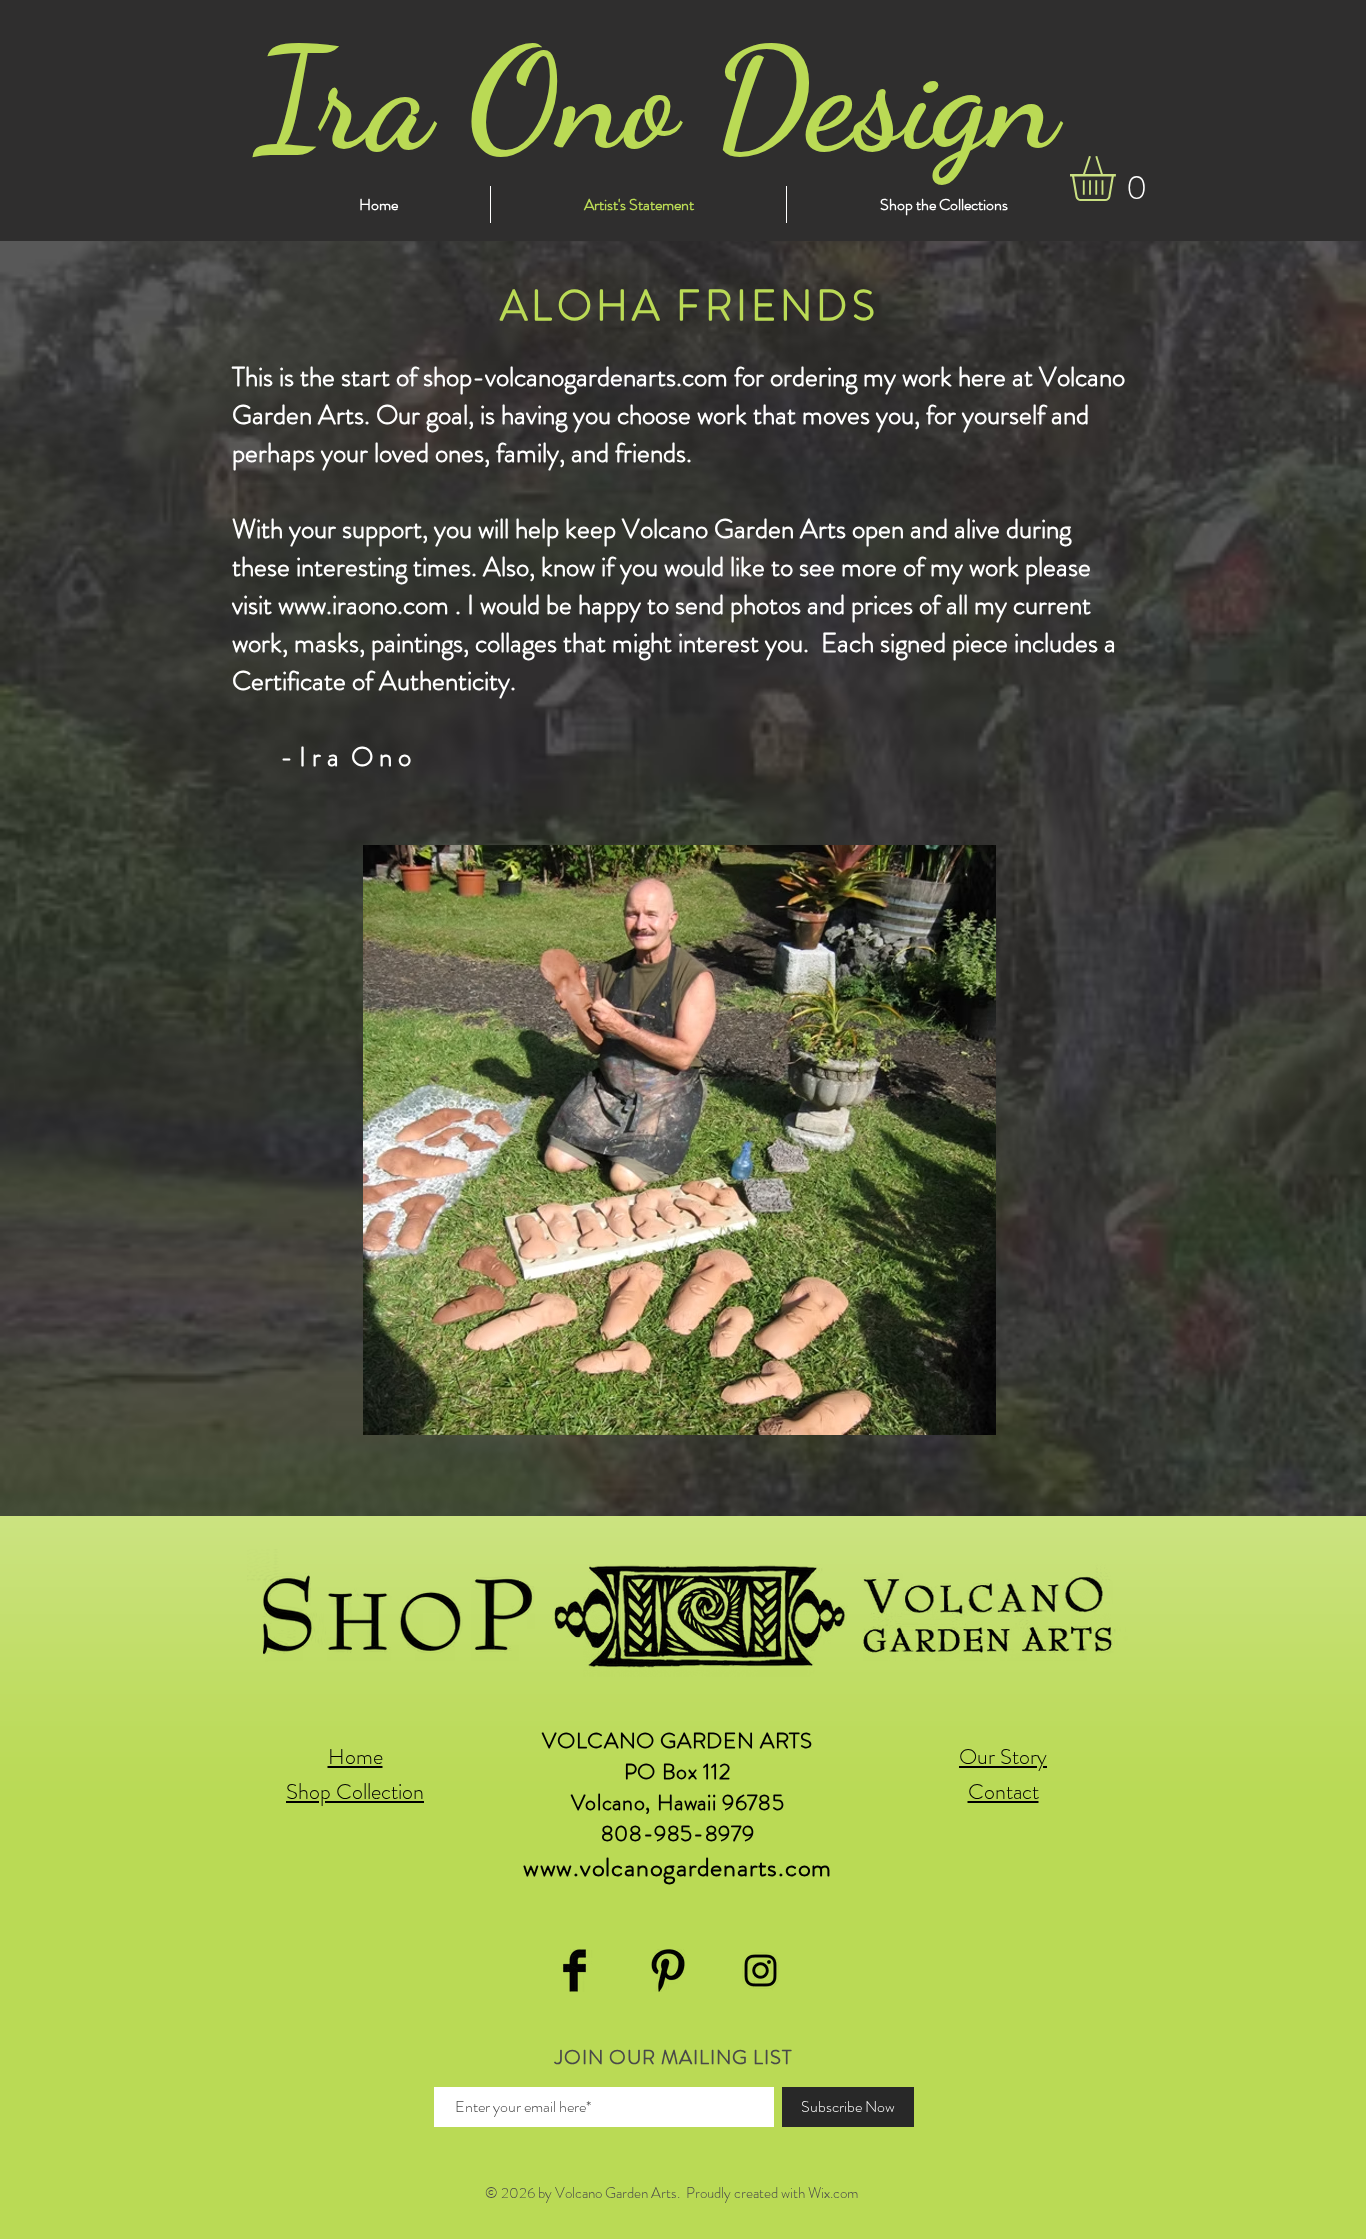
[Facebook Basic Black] (574, 1970)
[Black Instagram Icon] (760, 1970)
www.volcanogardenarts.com (678, 1867)
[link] (1119, 178)
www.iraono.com (363, 605)
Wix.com (833, 2193)
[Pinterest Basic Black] (667, 1970)
